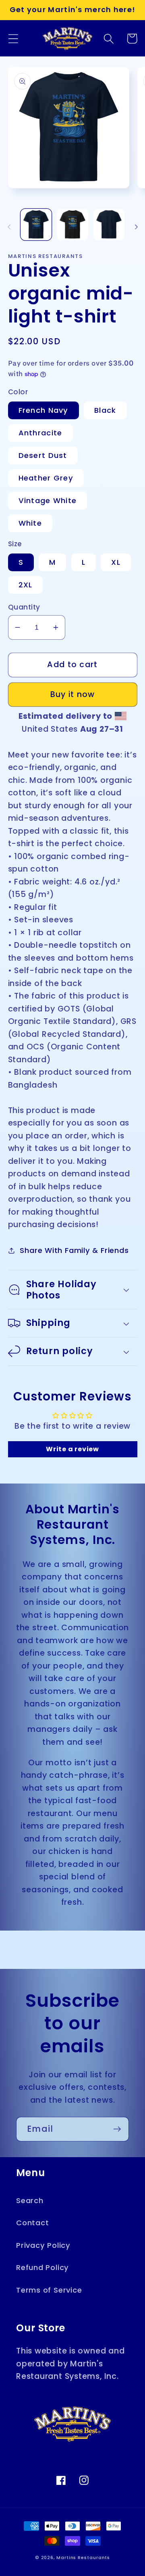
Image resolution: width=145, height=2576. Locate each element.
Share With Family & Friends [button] (74, 1250)
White (30, 523)
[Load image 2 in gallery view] (72, 225)
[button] (13, 38)
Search (30, 2200)
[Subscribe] (117, 2129)
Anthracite (40, 433)
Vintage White (48, 500)
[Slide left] (9, 227)
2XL (26, 585)
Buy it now (73, 694)
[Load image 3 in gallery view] (109, 225)
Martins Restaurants (83, 2558)
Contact (32, 2223)
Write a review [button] (72, 1449)
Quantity (24, 607)
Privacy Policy (43, 2245)
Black (105, 410)
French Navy (43, 410)
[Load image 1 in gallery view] (36, 225)
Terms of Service (49, 2290)
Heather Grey (46, 478)
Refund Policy (42, 2267)
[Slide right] (136, 227)
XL (116, 562)
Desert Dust (43, 455)
